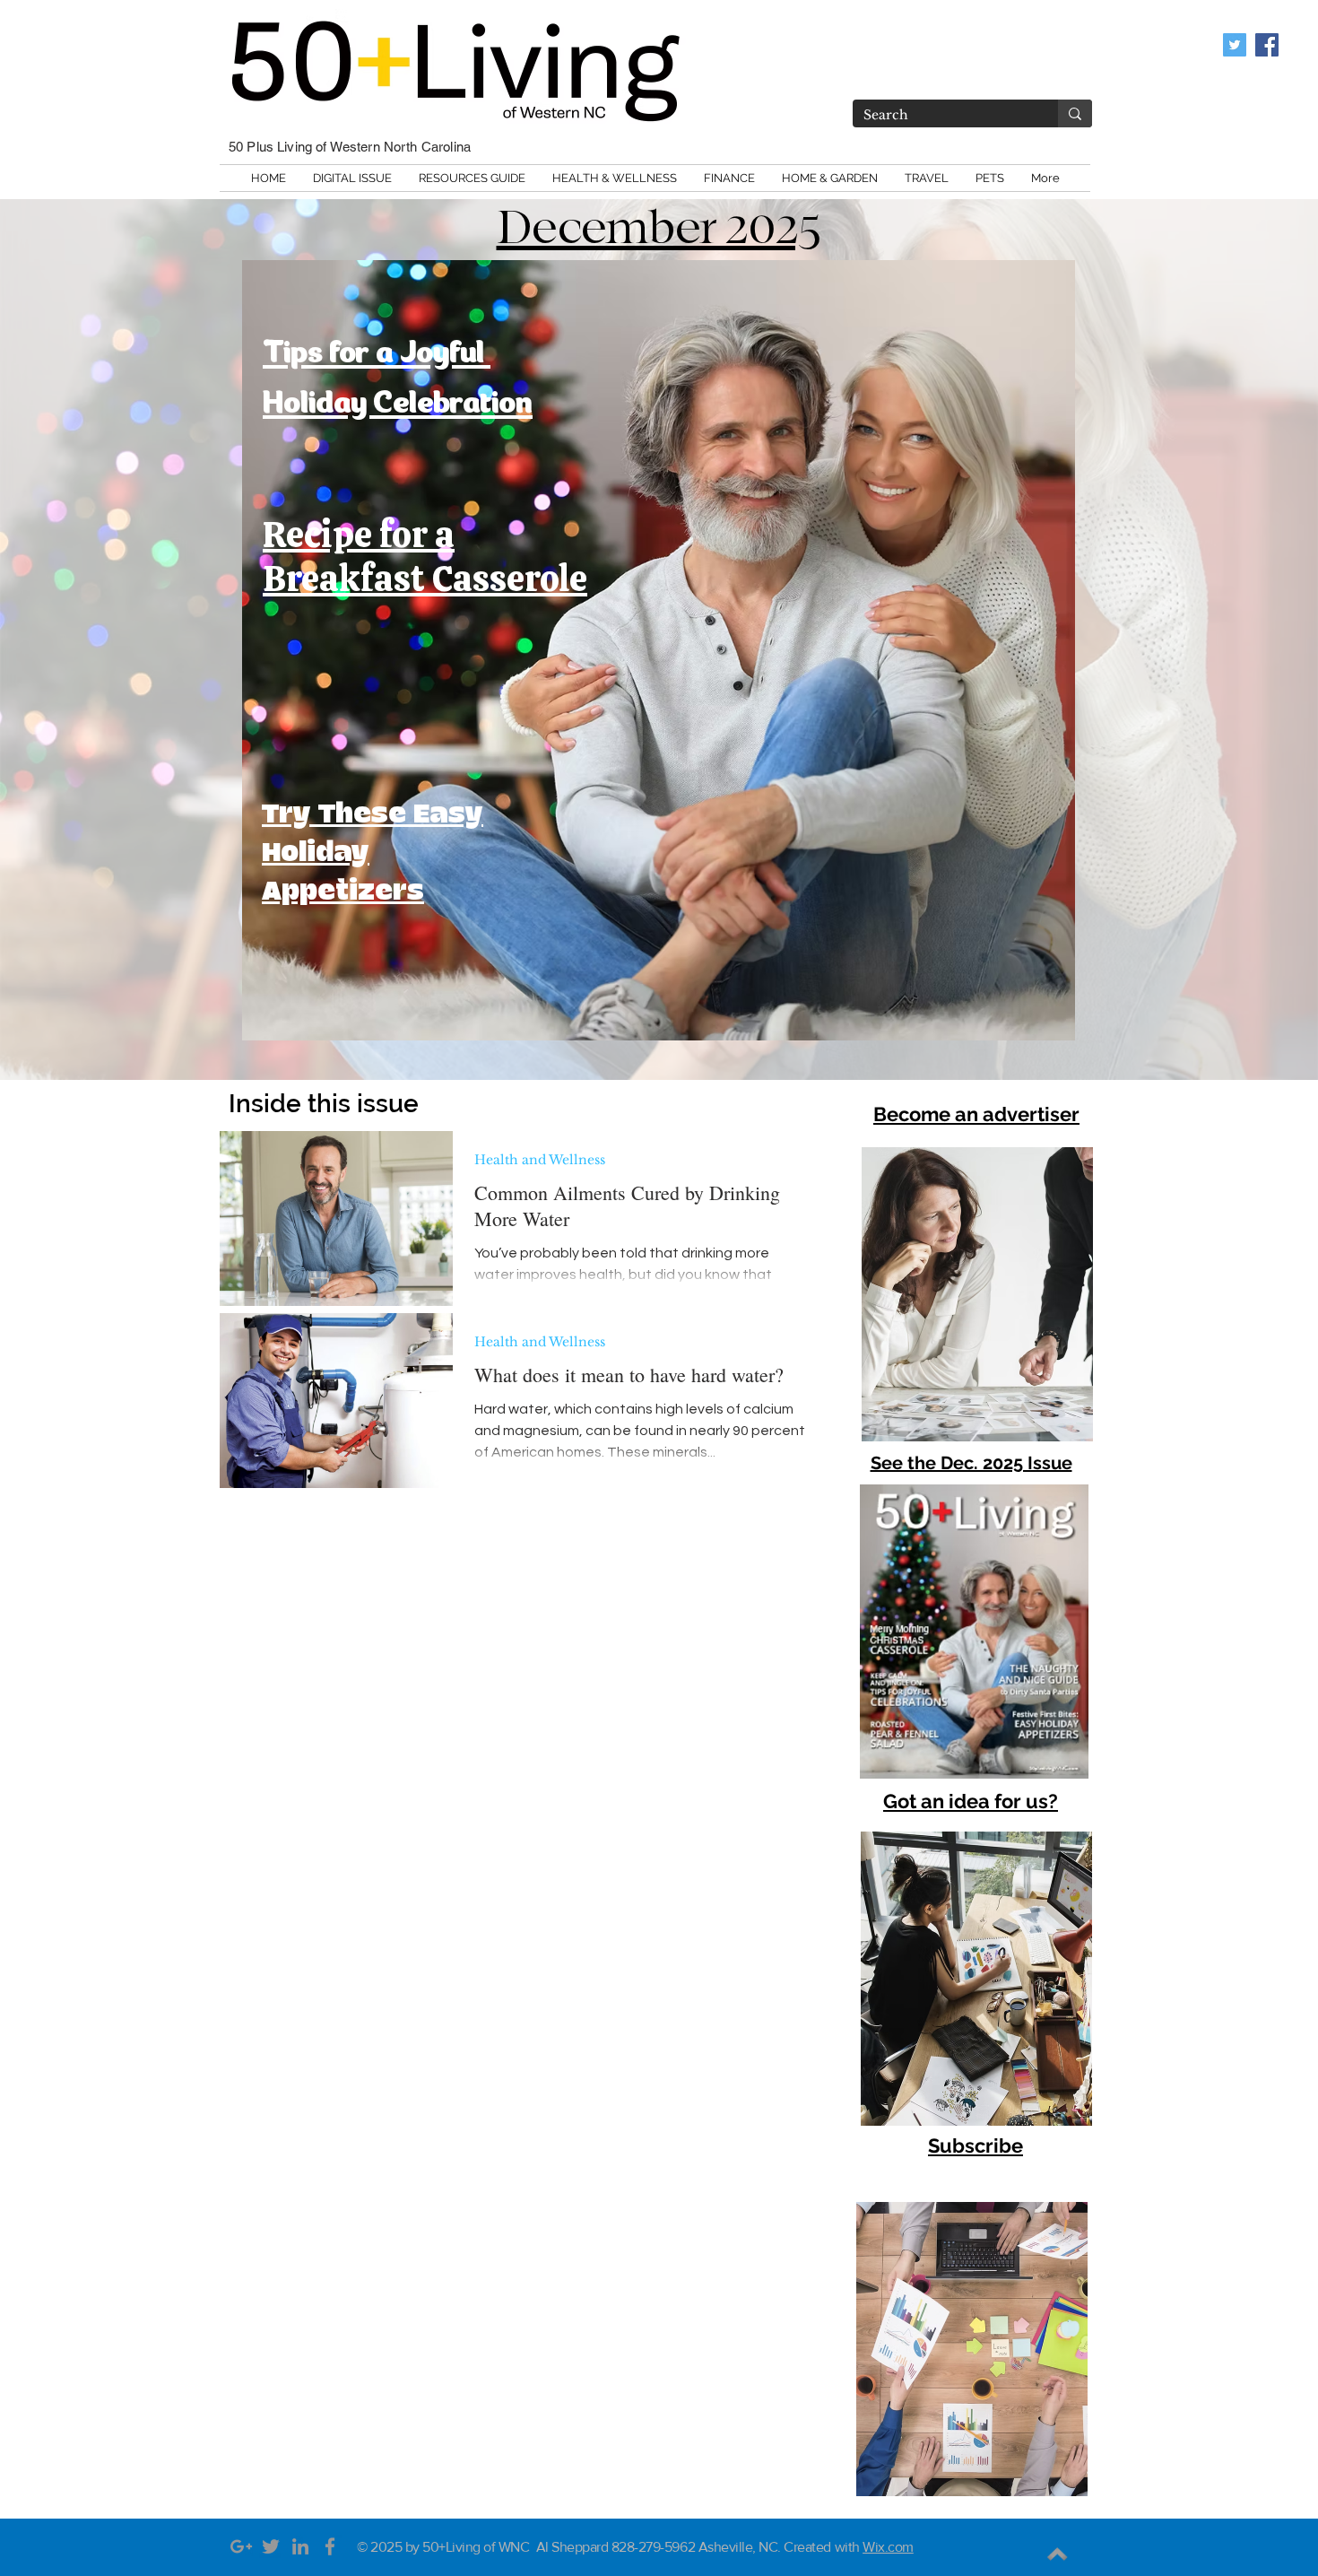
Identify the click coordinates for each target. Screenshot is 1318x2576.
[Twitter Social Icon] (1235, 45)
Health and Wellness (540, 1160)
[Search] (1075, 113)
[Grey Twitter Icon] (271, 2546)
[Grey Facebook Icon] (330, 2546)
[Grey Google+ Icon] (241, 2546)
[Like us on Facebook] (1267, 45)
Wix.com (888, 2547)
